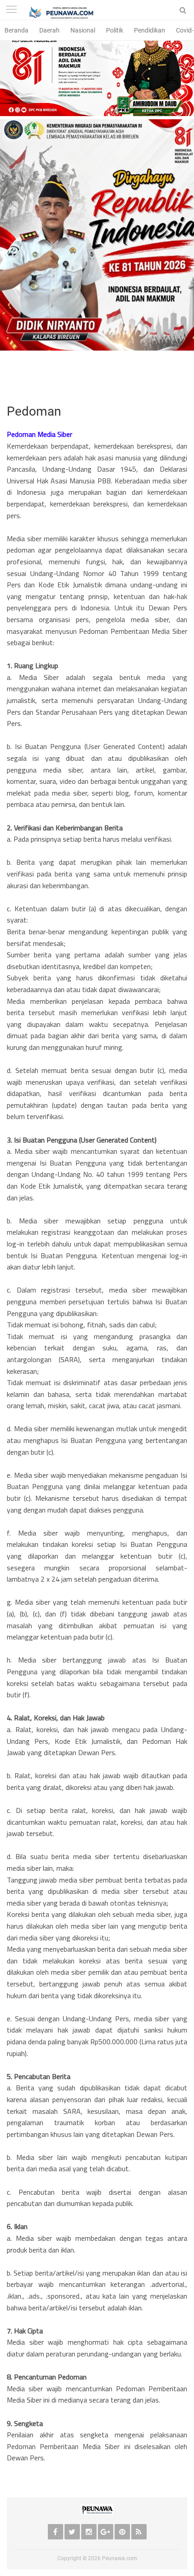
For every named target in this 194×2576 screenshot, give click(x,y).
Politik (115, 30)
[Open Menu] (11, 10)
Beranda (16, 30)
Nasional (83, 30)
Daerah (49, 30)
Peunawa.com (120, 2558)
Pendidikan (150, 30)
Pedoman (34, 411)
